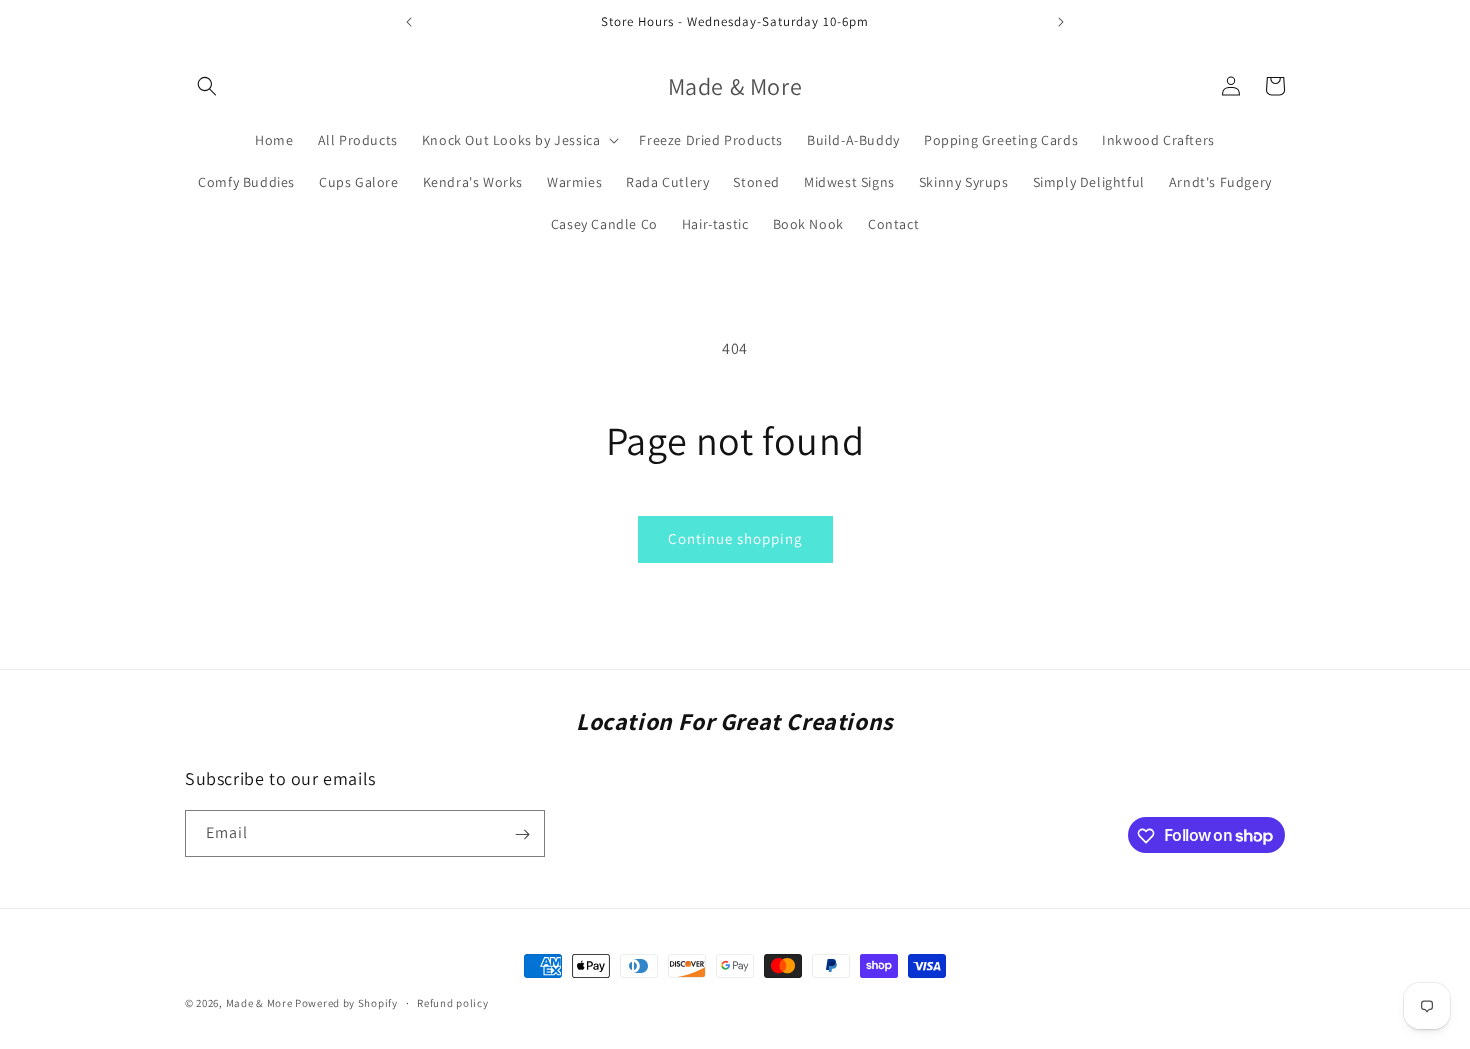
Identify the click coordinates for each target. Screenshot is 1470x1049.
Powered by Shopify (346, 1003)
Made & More (259, 1003)
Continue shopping (735, 538)
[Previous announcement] (409, 22)
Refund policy (452, 1002)
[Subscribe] (522, 834)
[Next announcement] (1061, 22)
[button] (207, 86)
